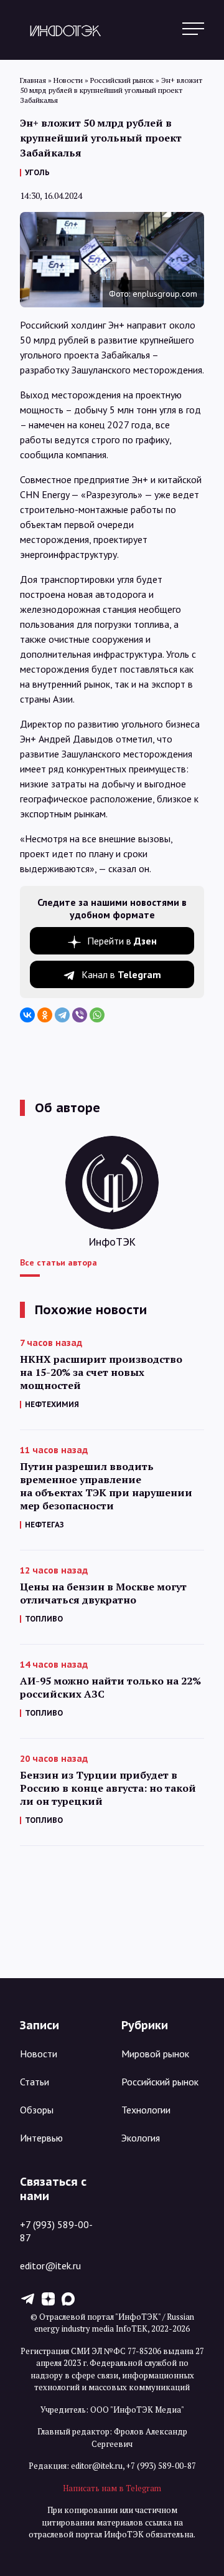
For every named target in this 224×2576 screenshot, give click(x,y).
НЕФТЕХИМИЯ (52, 1404)
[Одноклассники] (45, 1015)
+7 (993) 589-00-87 (56, 2231)
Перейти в (122, 941)
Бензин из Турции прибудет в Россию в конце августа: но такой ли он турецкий (108, 1788)
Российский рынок (160, 2082)
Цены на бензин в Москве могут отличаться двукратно (103, 1593)
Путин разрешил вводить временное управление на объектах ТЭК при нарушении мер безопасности (106, 1486)
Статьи (35, 2082)
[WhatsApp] (97, 1015)
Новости (39, 2054)
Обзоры (37, 2110)
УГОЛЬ (37, 172)
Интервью (41, 2138)
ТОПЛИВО (44, 1619)
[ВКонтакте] (27, 1015)
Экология (141, 2138)
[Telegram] (62, 1015)
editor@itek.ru (50, 2266)
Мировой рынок (155, 2054)
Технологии (146, 2110)
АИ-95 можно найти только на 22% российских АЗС (110, 1688)
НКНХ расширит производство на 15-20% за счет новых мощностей (101, 1372)
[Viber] (80, 1015)
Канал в (121, 974)
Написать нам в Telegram (112, 2488)
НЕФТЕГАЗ (44, 1525)
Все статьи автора (58, 1262)
